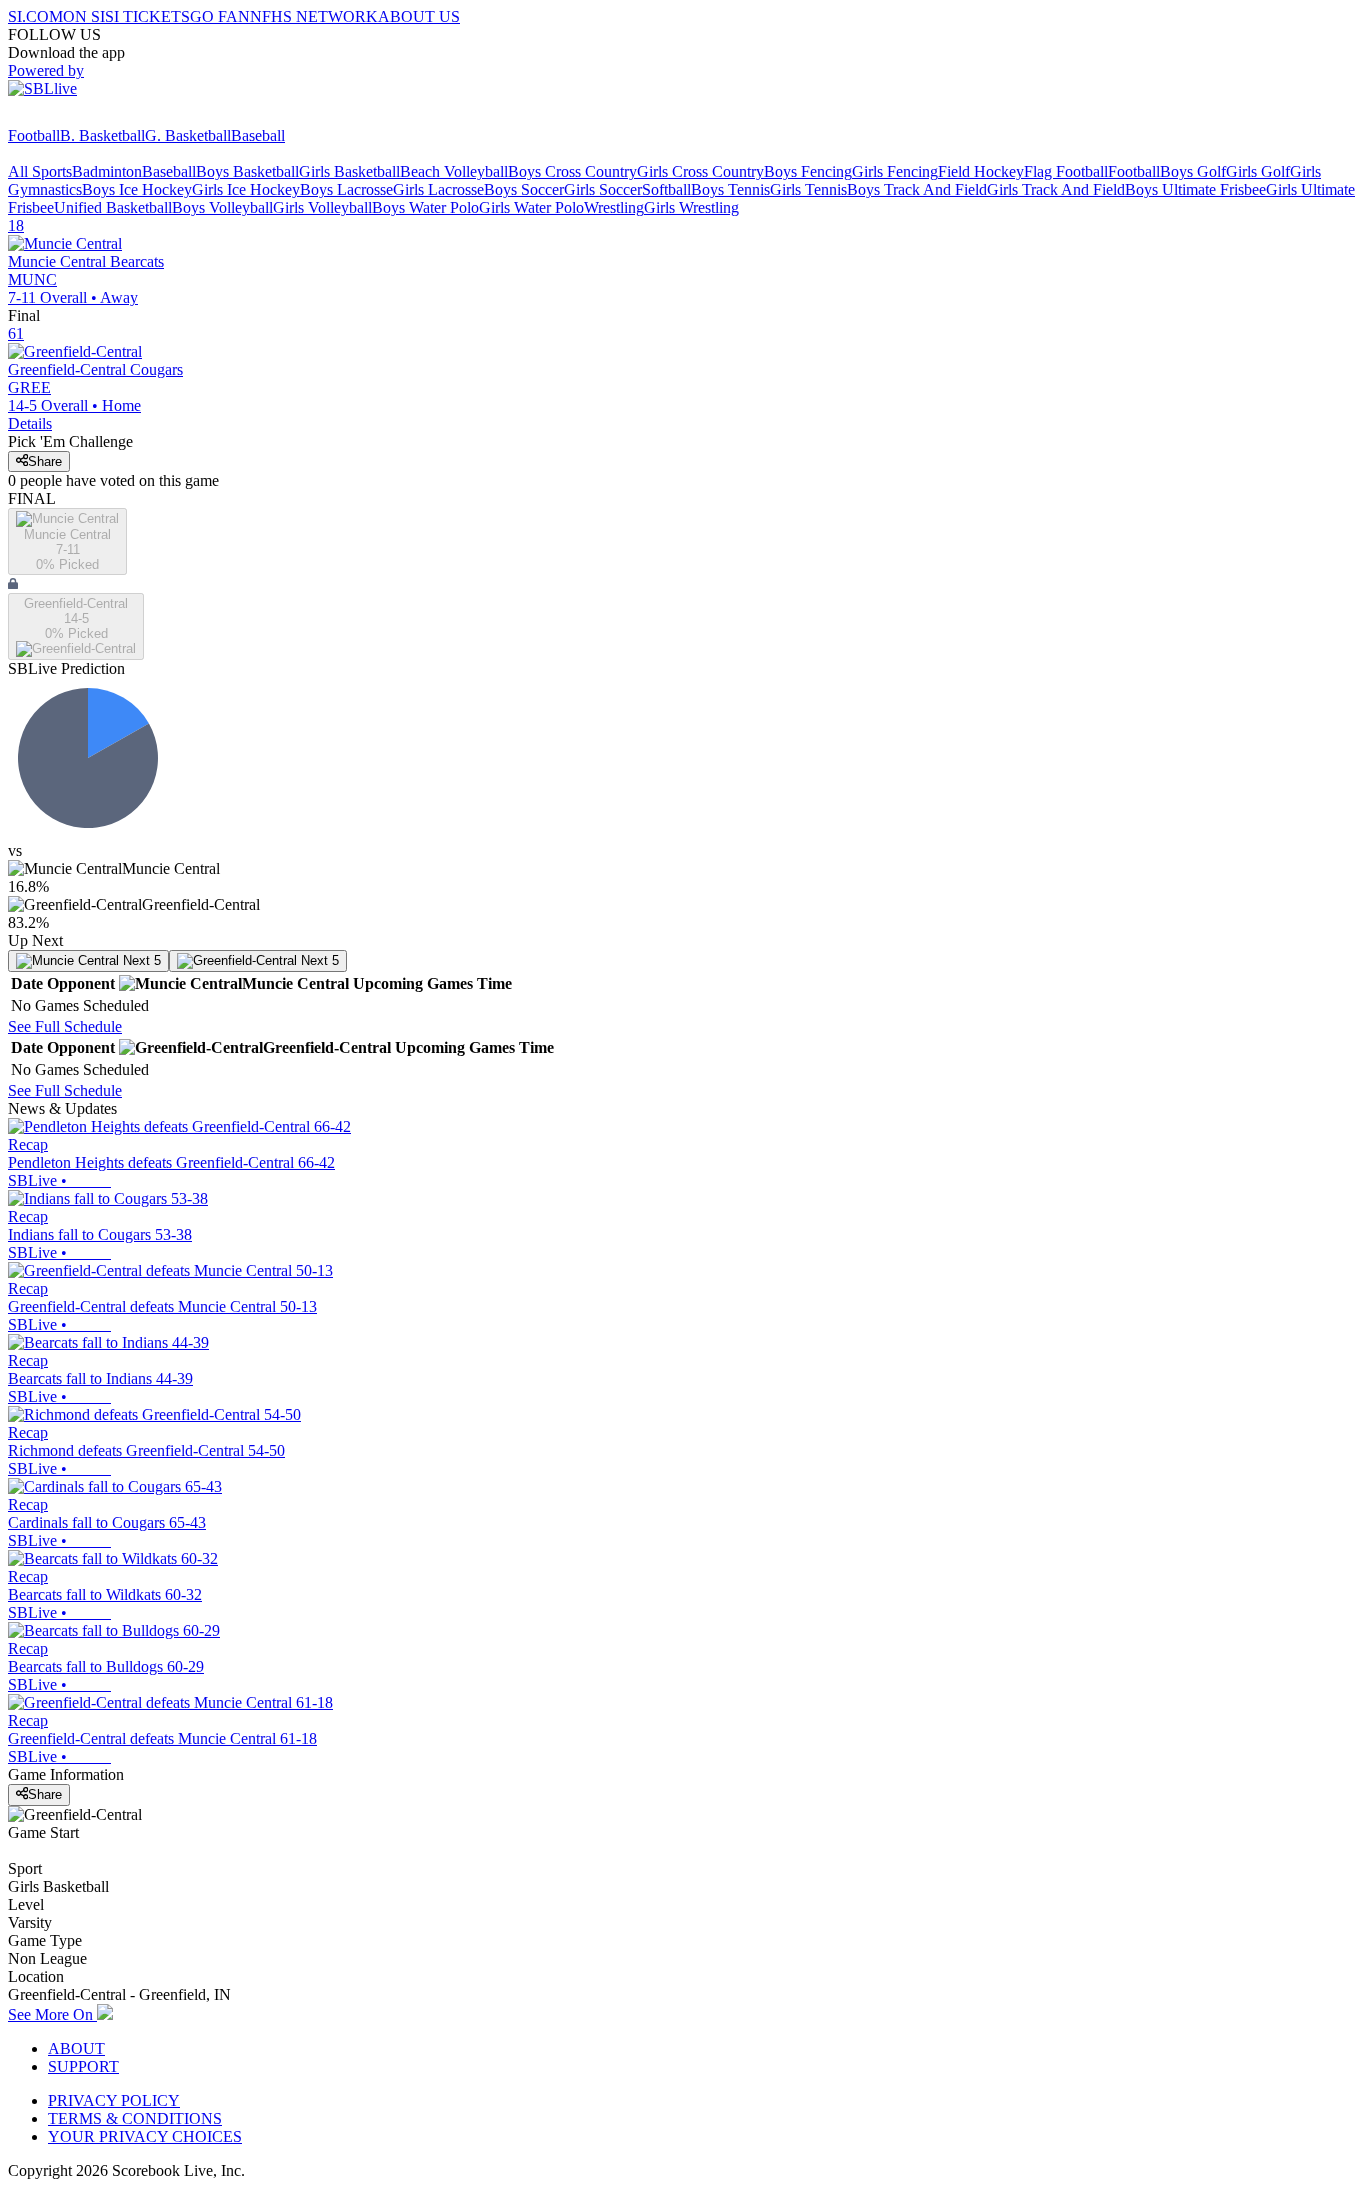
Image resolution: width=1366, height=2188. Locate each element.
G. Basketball (188, 135)
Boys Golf (1193, 171)
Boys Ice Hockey (137, 189)
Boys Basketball (247, 171)
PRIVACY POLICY (114, 2100)
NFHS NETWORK (314, 16)
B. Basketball (102, 135)
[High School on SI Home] (85, 117)
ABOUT (76, 2048)
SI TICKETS (147, 16)
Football (34, 135)
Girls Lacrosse (438, 189)
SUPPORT (83, 2066)
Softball (666, 189)
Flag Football (1066, 171)
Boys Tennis (730, 189)
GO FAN (220, 16)
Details (30, 423)
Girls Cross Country (700, 171)
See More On (52, 2014)
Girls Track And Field (1056, 189)
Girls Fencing (895, 171)
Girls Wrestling (691, 207)
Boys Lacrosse (346, 189)
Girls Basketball (349, 171)
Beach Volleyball (454, 171)
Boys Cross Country (572, 171)
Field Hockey (981, 171)
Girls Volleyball (322, 207)
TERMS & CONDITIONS (135, 2118)
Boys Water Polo (425, 207)
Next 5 (140, 960)
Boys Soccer (524, 189)
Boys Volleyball (222, 207)
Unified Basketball (113, 207)
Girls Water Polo (531, 207)
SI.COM (35, 16)
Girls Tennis (808, 189)
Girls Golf (1258, 171)
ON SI (84, 16)
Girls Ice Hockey (246, 189)
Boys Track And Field (917, 189)
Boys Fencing (808, 171)
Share (45, 461)
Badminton (107, 171)
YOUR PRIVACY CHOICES (145, 2136)
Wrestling (614, 207)
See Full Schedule (65, 1026)
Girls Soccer (603, 189)
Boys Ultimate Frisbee (1195, 189)
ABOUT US (419, 16)
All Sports (40, 171)
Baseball (258, 135)
